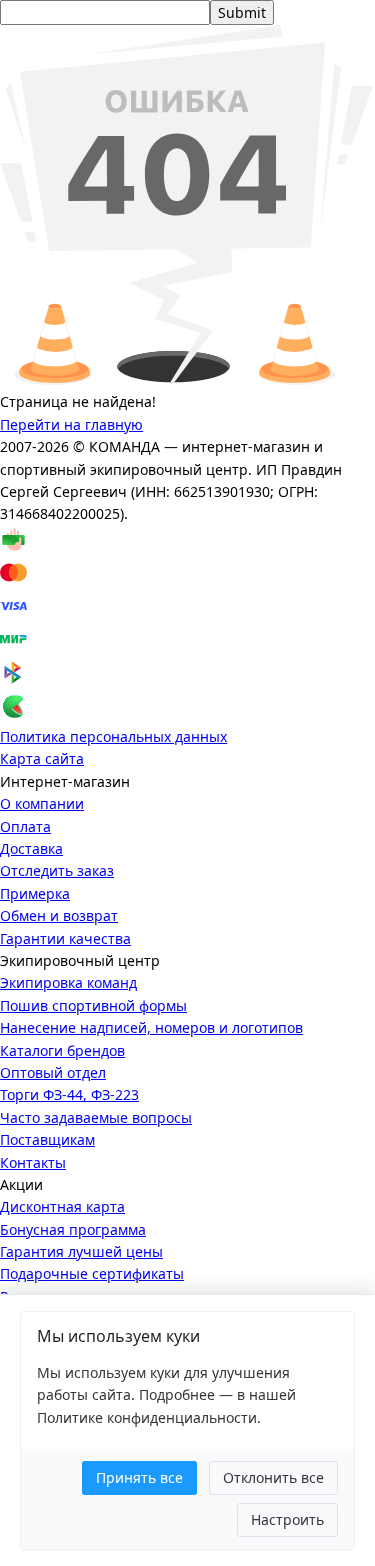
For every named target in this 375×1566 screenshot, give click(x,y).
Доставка (31, 848)
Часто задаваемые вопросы (96, 1117)
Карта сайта (42, 758)
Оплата (25, 826)
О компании (42, 803)
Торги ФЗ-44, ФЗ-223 (69, 1094)
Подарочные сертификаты (92, 1273)
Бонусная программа (73, 1229)
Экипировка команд (68, 982)
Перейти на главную (71, 424)
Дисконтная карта (62, 1206)
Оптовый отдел (53, 1072)
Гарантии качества (65, 938)
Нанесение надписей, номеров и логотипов (151, 1027)
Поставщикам (47, 1139)
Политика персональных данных (113, 736)
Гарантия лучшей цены (81, 1251)
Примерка (35, 893)
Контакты (33, 1162)
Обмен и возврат (59, 915)
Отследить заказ (57, 870)
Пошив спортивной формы (93, 1005)
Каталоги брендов (62, 1050)
